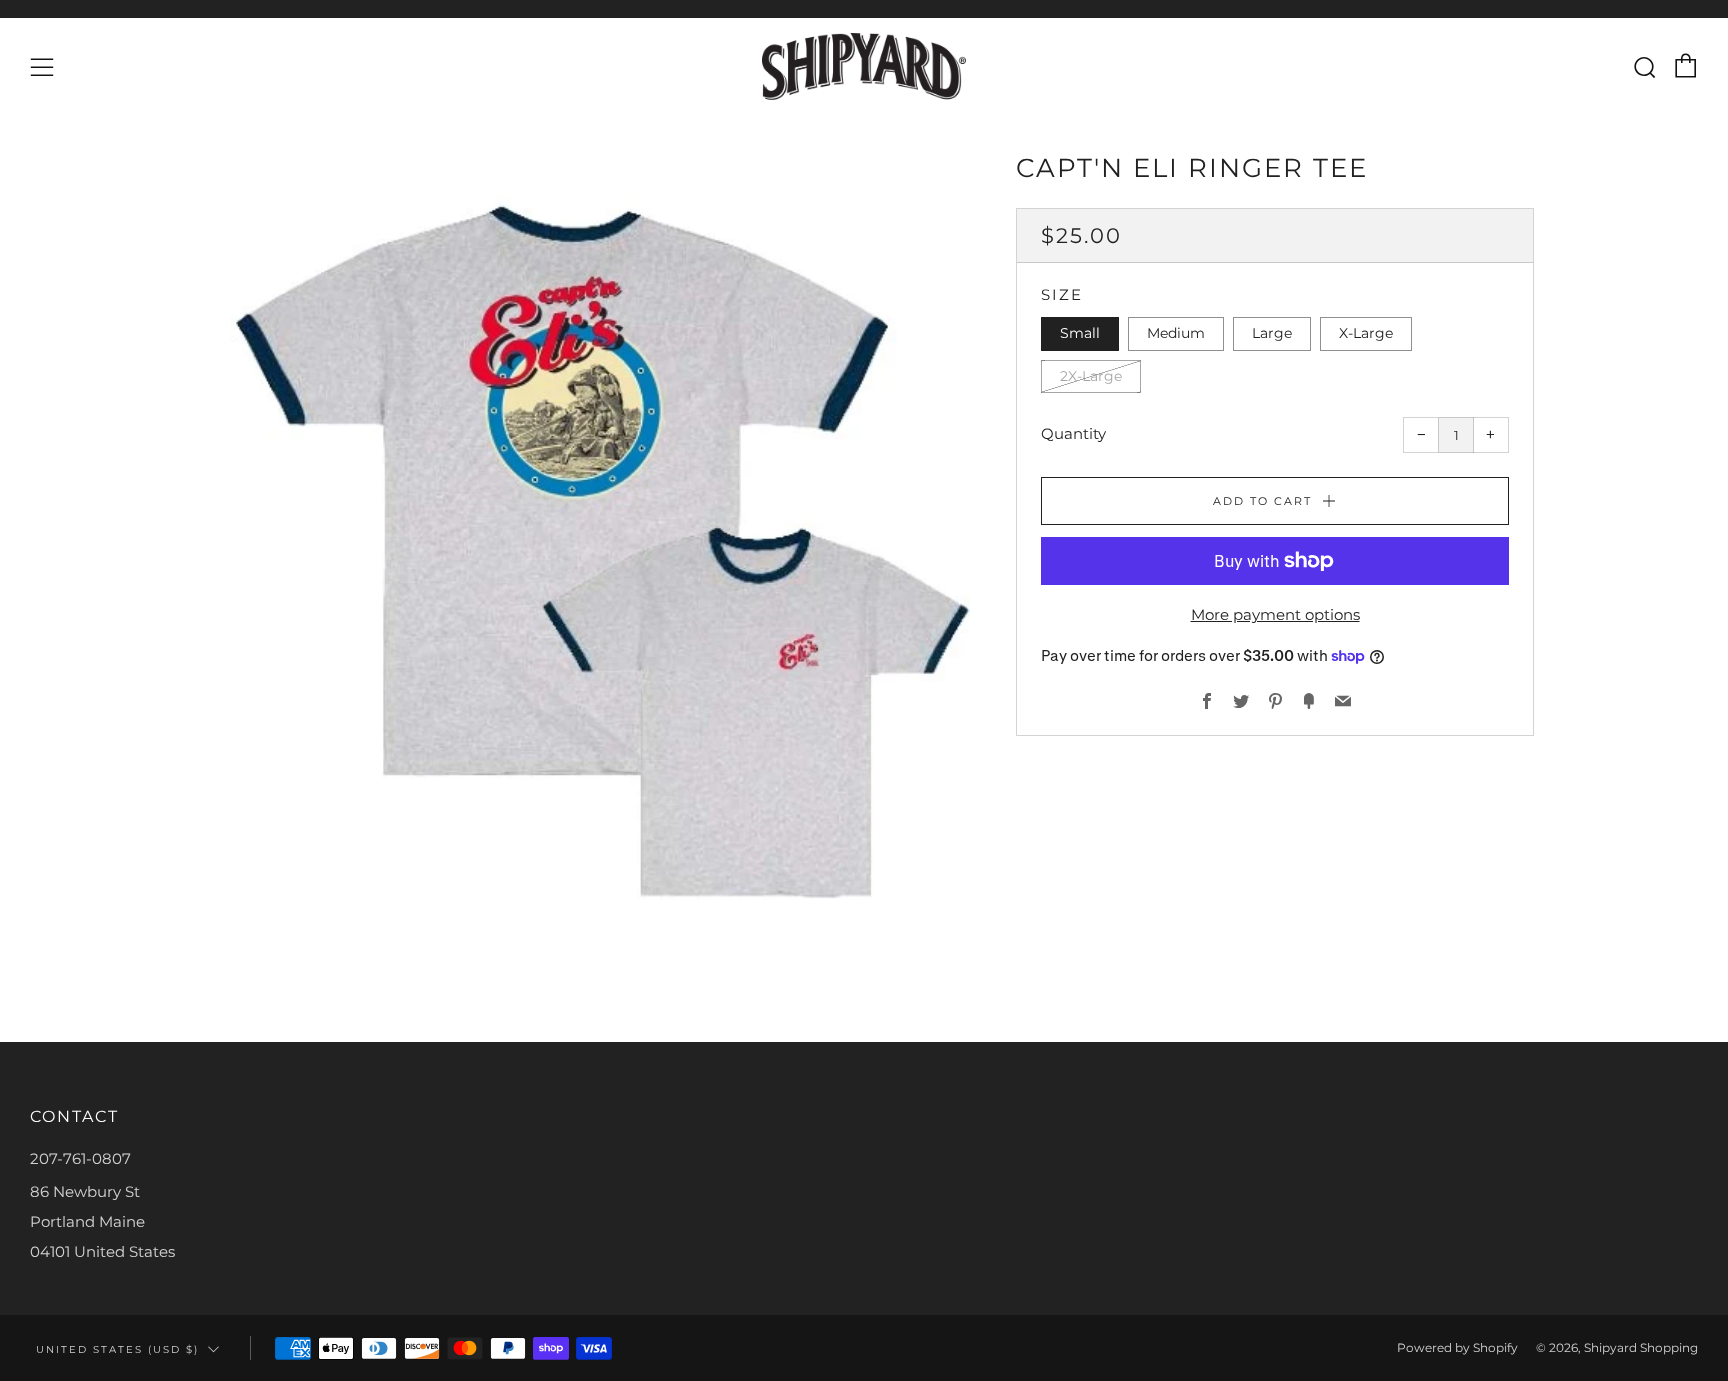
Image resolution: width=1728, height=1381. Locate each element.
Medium (1176, 333)
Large (1272, 333)
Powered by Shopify (1457, 1347)
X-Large (1366, 333)
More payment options (1275, 614)
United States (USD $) (117, 1349)
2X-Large (1091, 375)
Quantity (1073, 433)
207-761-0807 (80, 1158)
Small (1080, 333)
